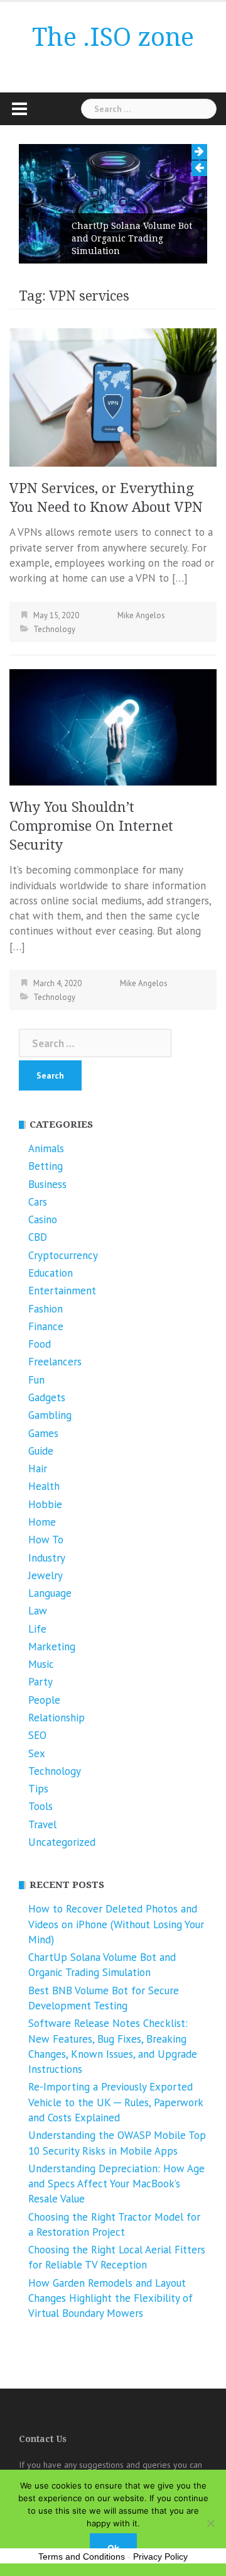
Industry (47, 1558)
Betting (46, 1166)
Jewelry (46, 1575)
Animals (46, 1148)
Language (50, 1593)
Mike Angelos (141, 615)
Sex (37, 1753)
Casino (43, 1219)
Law (38, 1611)
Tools (40, 1806)
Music (41, 1664)
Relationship (56, 1718)
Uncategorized (62, 1842)
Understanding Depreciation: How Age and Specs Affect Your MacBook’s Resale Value (116, 2184)
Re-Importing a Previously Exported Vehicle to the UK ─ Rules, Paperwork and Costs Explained (116, 2102)
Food (40, 1344)
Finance (46, 1326)
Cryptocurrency (63, 1255)
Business (47, 1184)
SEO (37, 1735)
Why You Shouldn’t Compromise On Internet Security (91, 826)
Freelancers (55, 1362)
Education (51, 1273)
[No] (210, 2523)
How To (46, 1540)
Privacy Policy (160, 2557)
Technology (54, 629)
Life (37, 1629)
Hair (38, 1468)
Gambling (50, 1415)
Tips (38, 1789)
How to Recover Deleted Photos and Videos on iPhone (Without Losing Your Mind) (116, 1924)
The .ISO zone (113, 37)
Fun (36, 1380)
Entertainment (62, 1291)
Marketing (52, 1646)
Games (43, 1433)
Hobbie (45, 1504)
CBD (38, 1237)
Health (44, 1486)
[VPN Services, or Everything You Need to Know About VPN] (113, 397)
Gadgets (47, 1397)
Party (40, 1682)
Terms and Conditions (82, 2557)
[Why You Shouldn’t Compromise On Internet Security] (113, 726)
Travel (42, 1824)
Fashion (46, 1309)
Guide (41, 1451)
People (44, 1700)
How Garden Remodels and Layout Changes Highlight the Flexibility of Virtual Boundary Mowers (110, 2298)
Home (42, 1522)
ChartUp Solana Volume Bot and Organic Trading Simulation (132, 238)
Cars (38, 1202)
